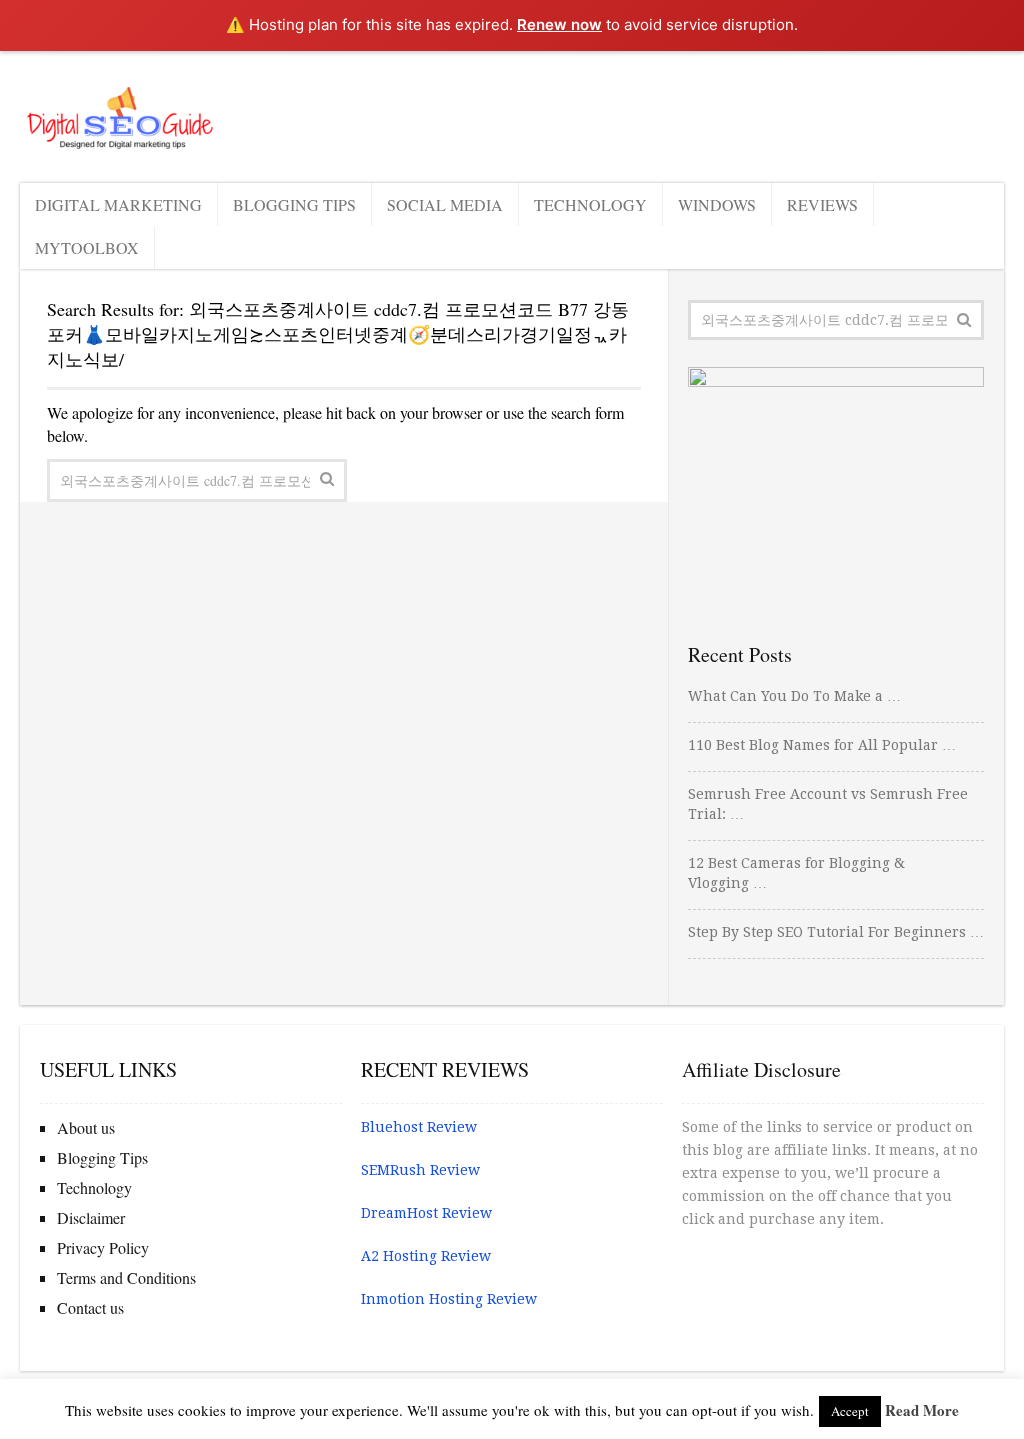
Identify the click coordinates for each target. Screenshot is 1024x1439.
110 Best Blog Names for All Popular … (822, 745)
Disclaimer (91, 1217)
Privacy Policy (103, 1247)
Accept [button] (850, 1411)
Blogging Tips (294, 204)
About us (86, 1127)
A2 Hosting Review (426, 1256)
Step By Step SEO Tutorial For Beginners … (836, 932)
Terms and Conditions (126, 1277)
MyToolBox (87, 247)
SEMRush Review (420, 1170)
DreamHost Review (426, 1213)
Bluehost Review (419, 1127)
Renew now (559, 24)
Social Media (445, 204)
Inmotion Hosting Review (449, 1299)
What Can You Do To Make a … (794, 696)
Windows (717, 204)
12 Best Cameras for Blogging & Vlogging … (796, 873)
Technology (590, 204)
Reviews (822, 204)
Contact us (90, 1307)
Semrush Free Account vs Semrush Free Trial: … (828, 804)
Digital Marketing (118, 204)
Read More (922, 1410)
